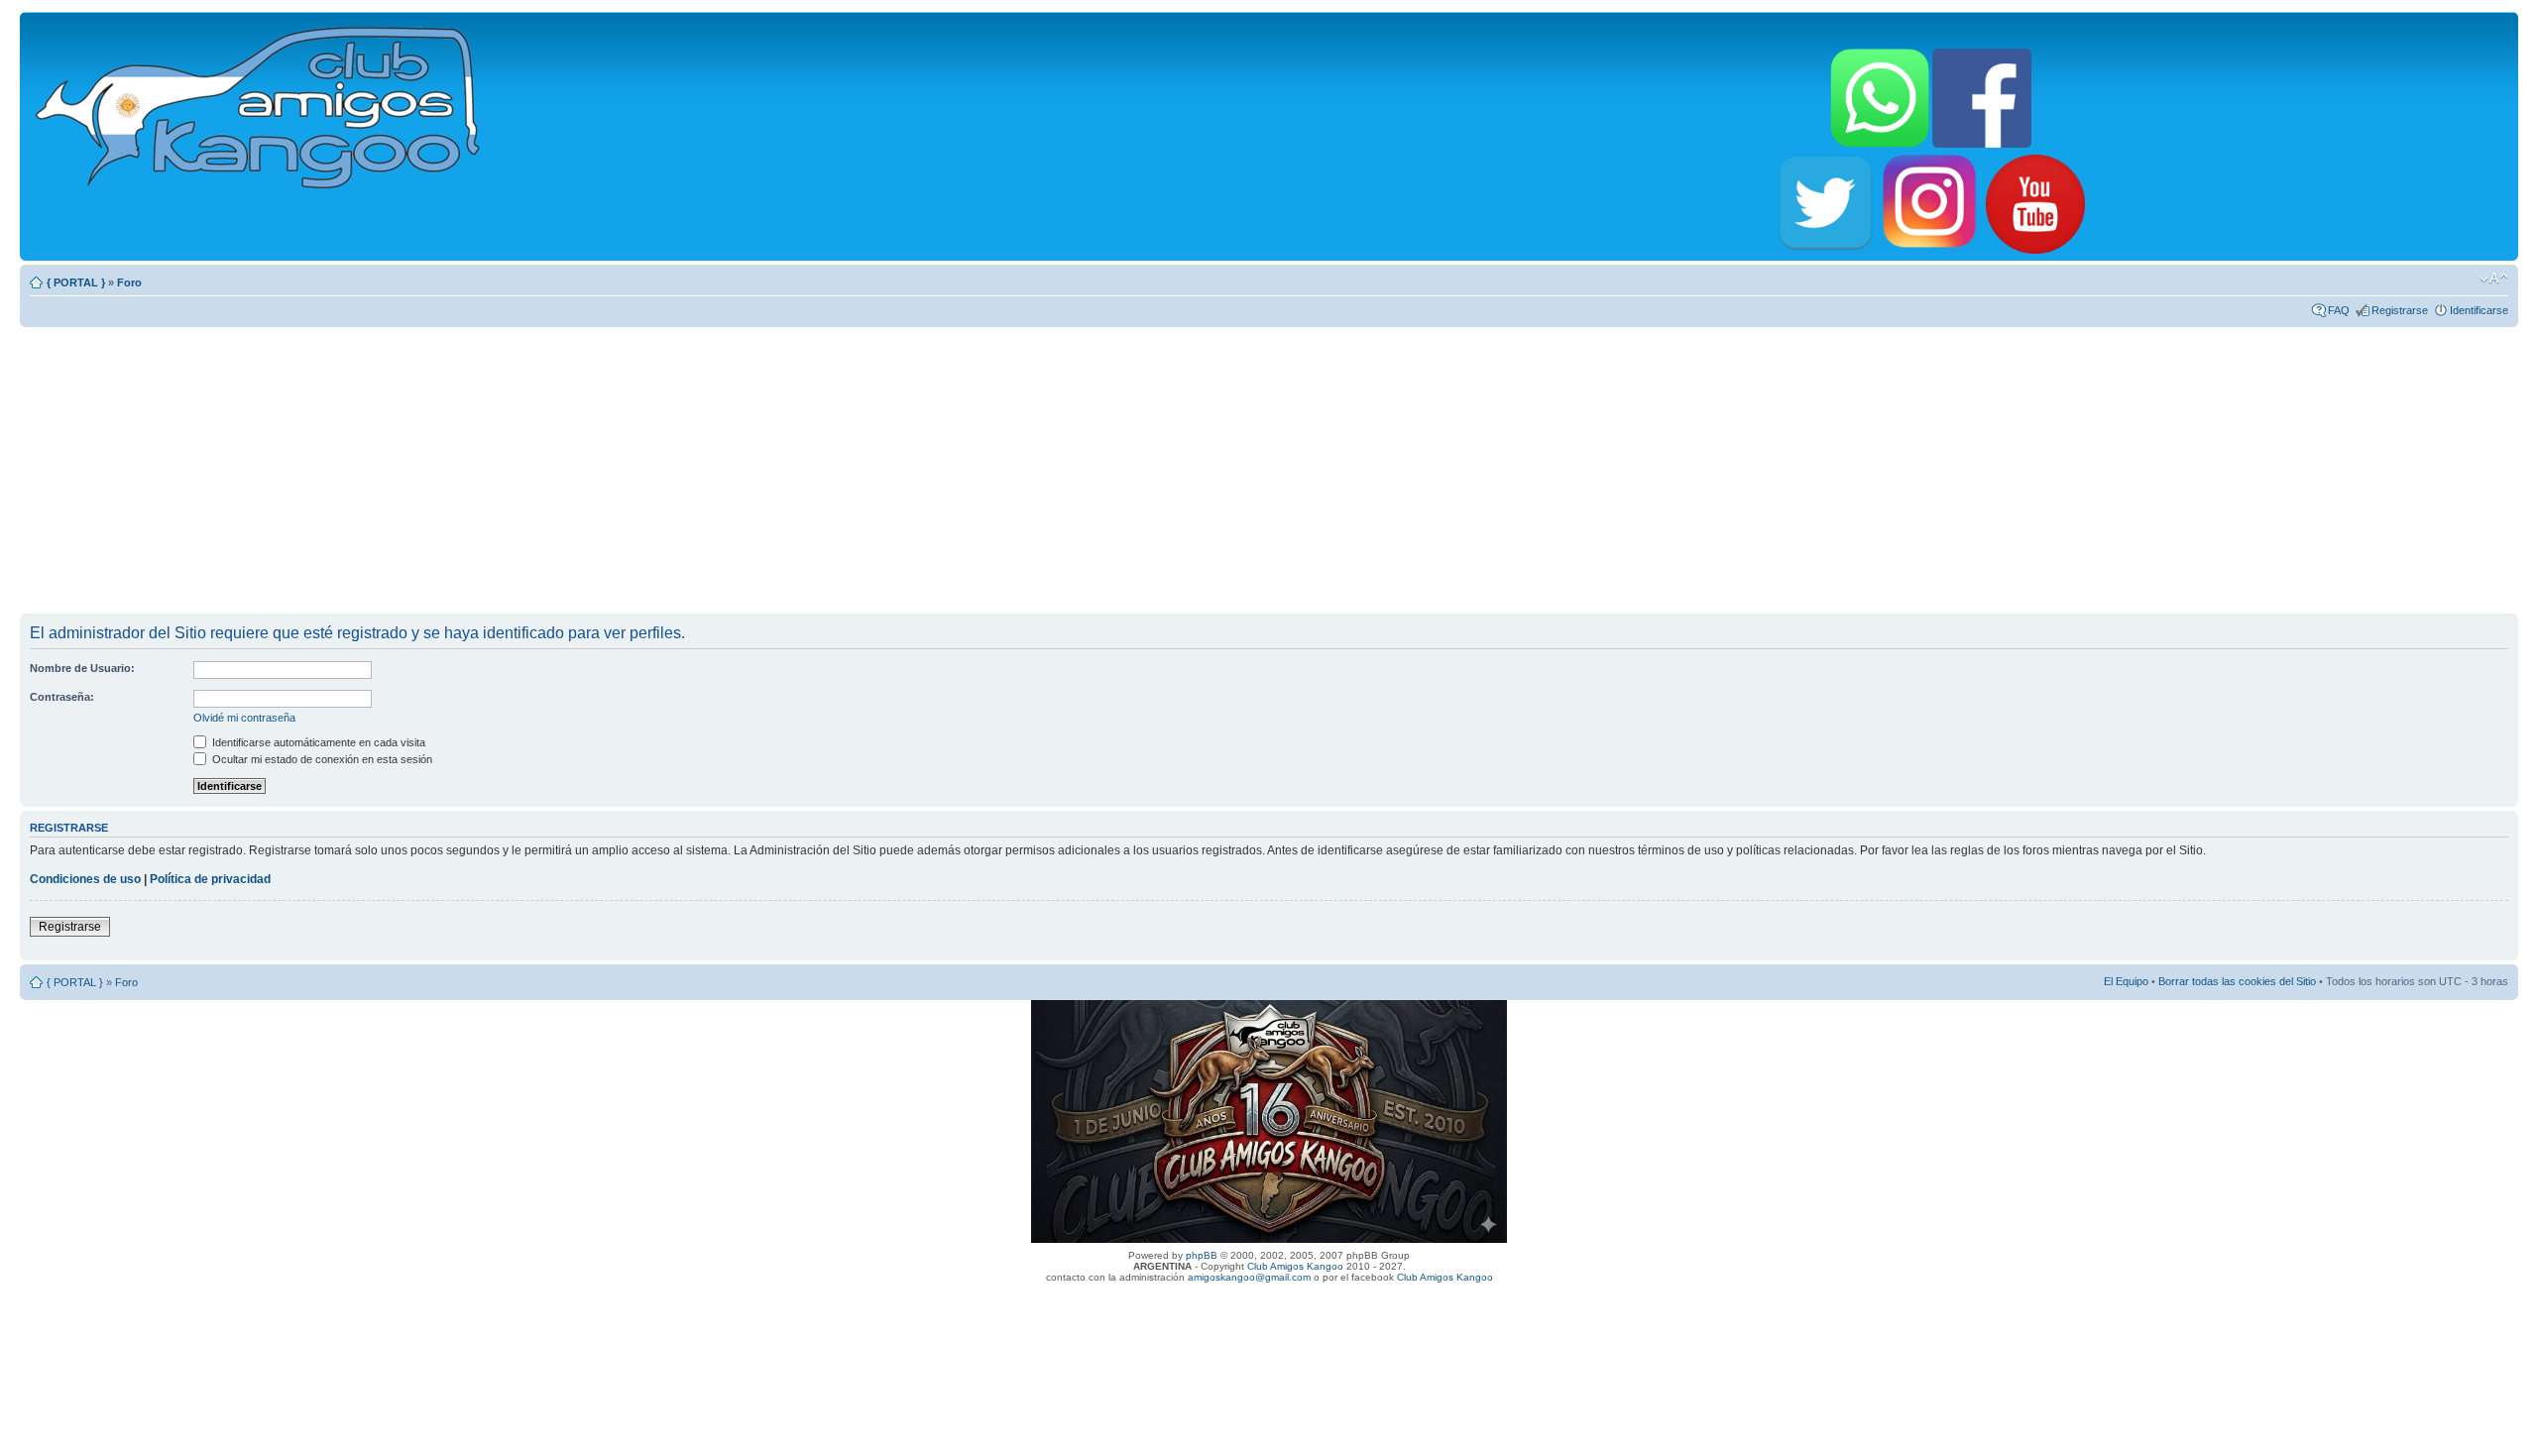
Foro (129, 282)
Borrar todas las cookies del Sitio (2237, 981)
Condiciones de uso (85, 879)
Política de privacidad (210, 879)
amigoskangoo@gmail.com (1249, 1277)
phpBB (1202, 1255)
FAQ (2339, 310)
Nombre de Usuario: (82, 668)
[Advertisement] (1269, 470)
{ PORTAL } (76, 282)
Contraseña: (62, 697)
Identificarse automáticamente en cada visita (317, 742)
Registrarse (2400, 310)
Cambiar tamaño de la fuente (2494, 279)
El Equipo (2126, 981)
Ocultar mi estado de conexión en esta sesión (321, 759)
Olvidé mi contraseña (244, 718)
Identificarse (2479, 310)
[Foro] (259, 104)
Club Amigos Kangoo (1295, 1266)
